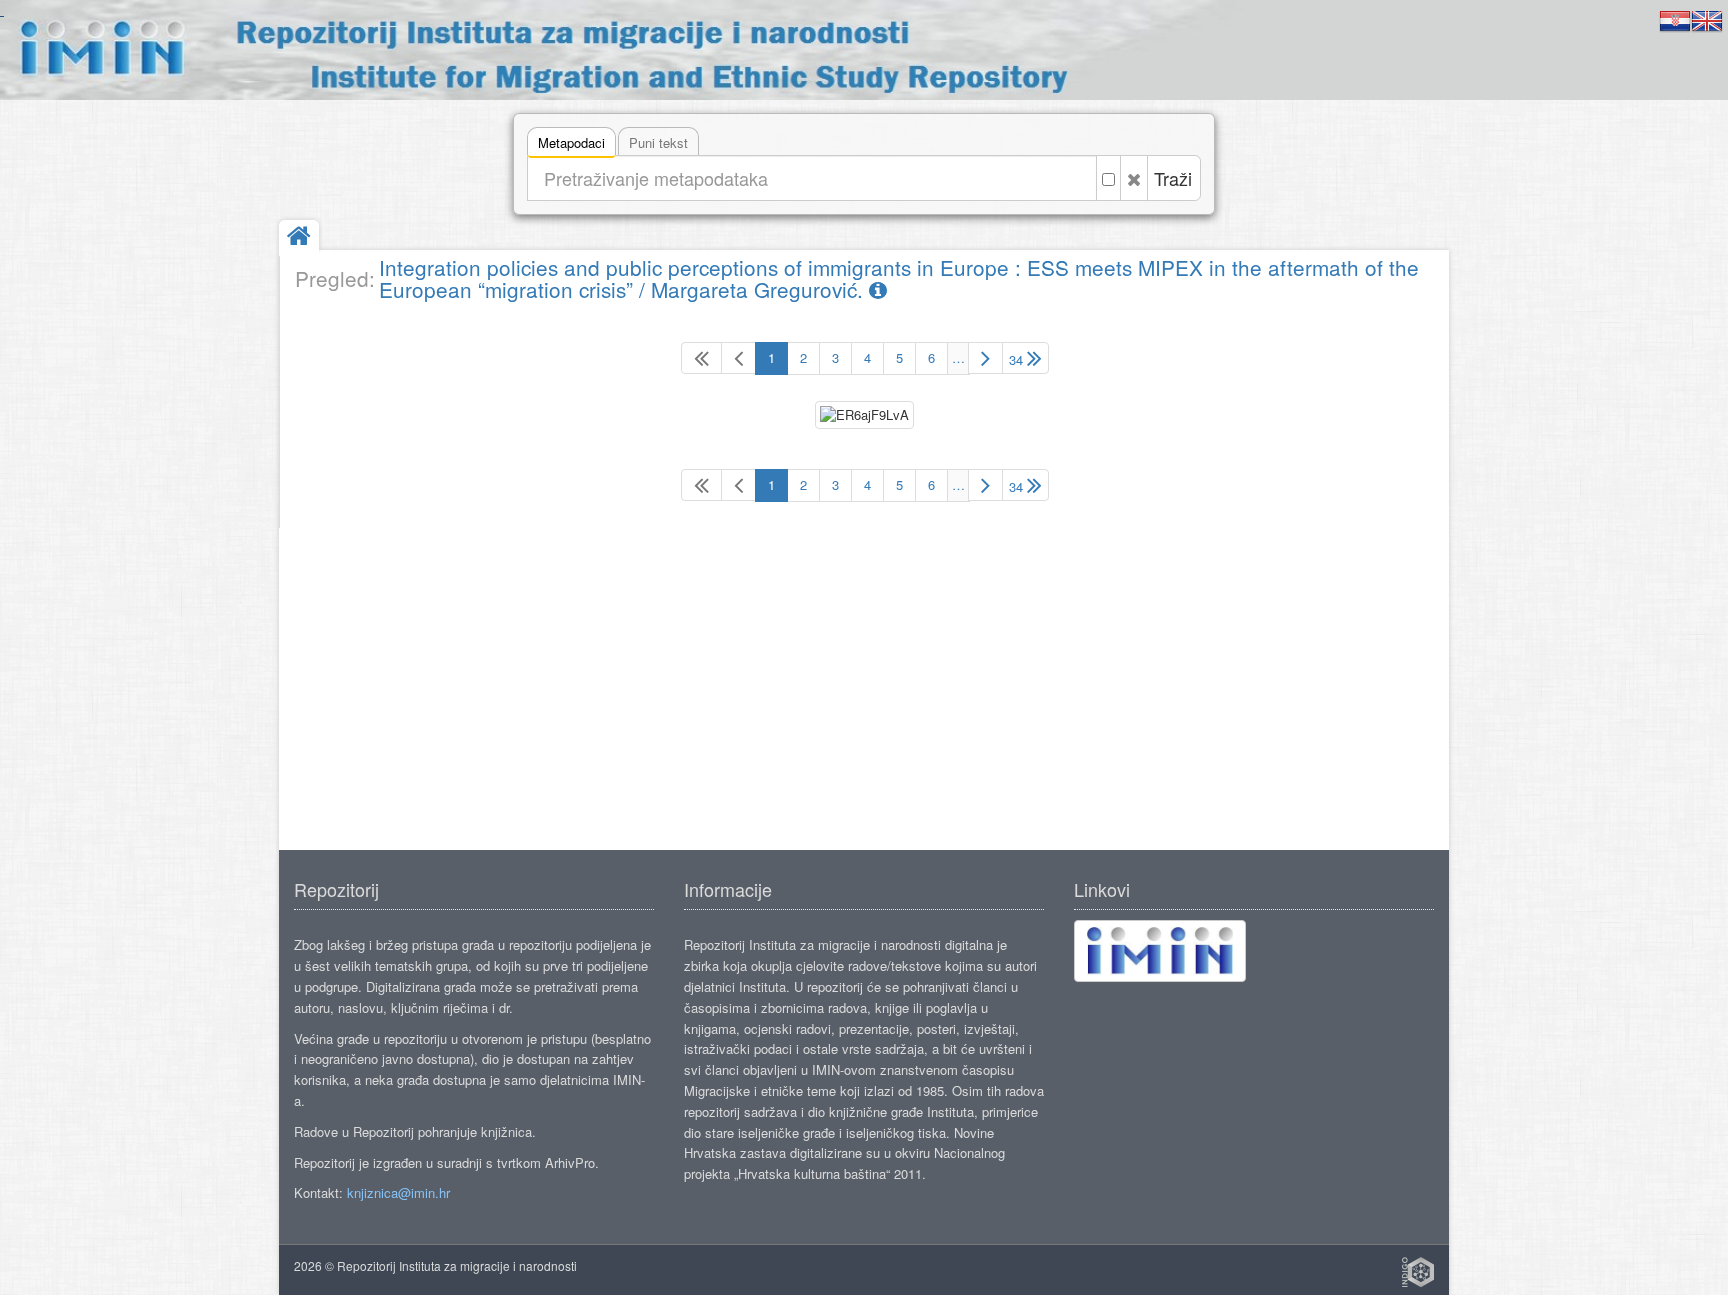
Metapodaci (571, 142)
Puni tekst (658, 142)
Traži (1173, 178)
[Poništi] (1134, 178)
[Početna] (299, 237)
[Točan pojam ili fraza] (1108, 178)
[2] (985, 358)
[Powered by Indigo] (1418, 1272)
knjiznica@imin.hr (398, 1192)
